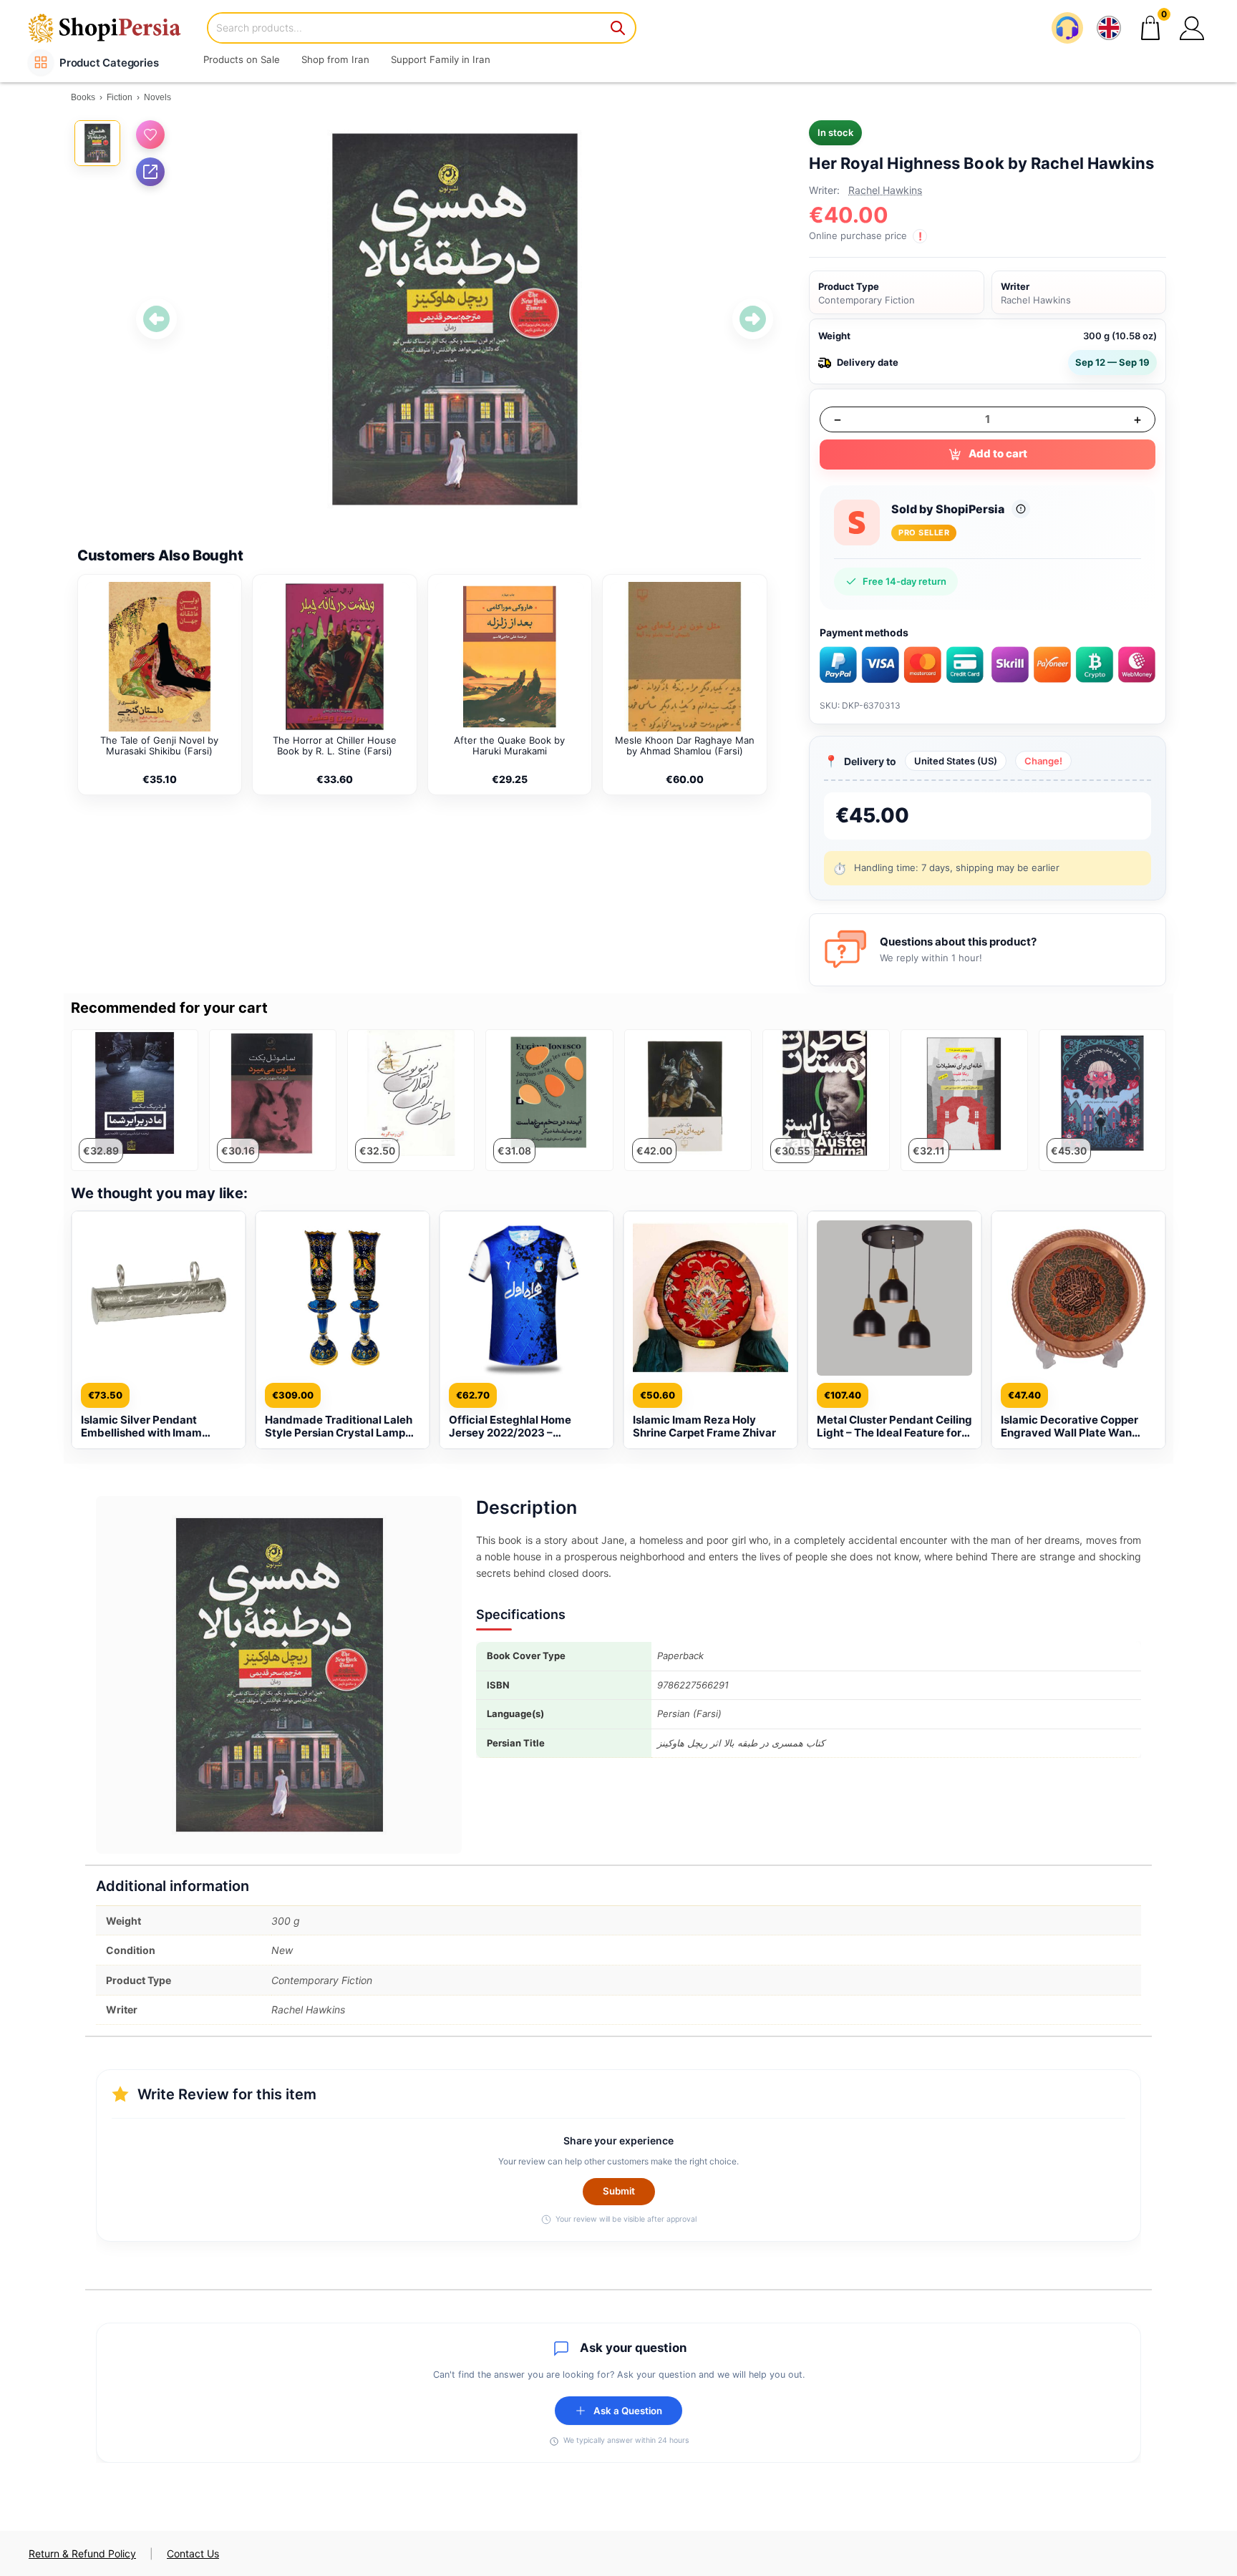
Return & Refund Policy (82, 2553)
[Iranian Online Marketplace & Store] (114, 28)
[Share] (150, 172)
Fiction (120, 97)
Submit (619, 2191)
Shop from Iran (335, 59)
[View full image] (455, 319)
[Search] (618, 28)
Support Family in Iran (441, 59)
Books (83, 97)
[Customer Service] (1067, 28)
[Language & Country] (1109, 28)
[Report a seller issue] (1021, 509)
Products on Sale (242, 59)
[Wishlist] (150, 135)
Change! (1043, 761)
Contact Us (193, 2553)
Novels (157, 97)
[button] (1192, 28)
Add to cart (998, 453)
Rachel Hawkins (885, 190)
